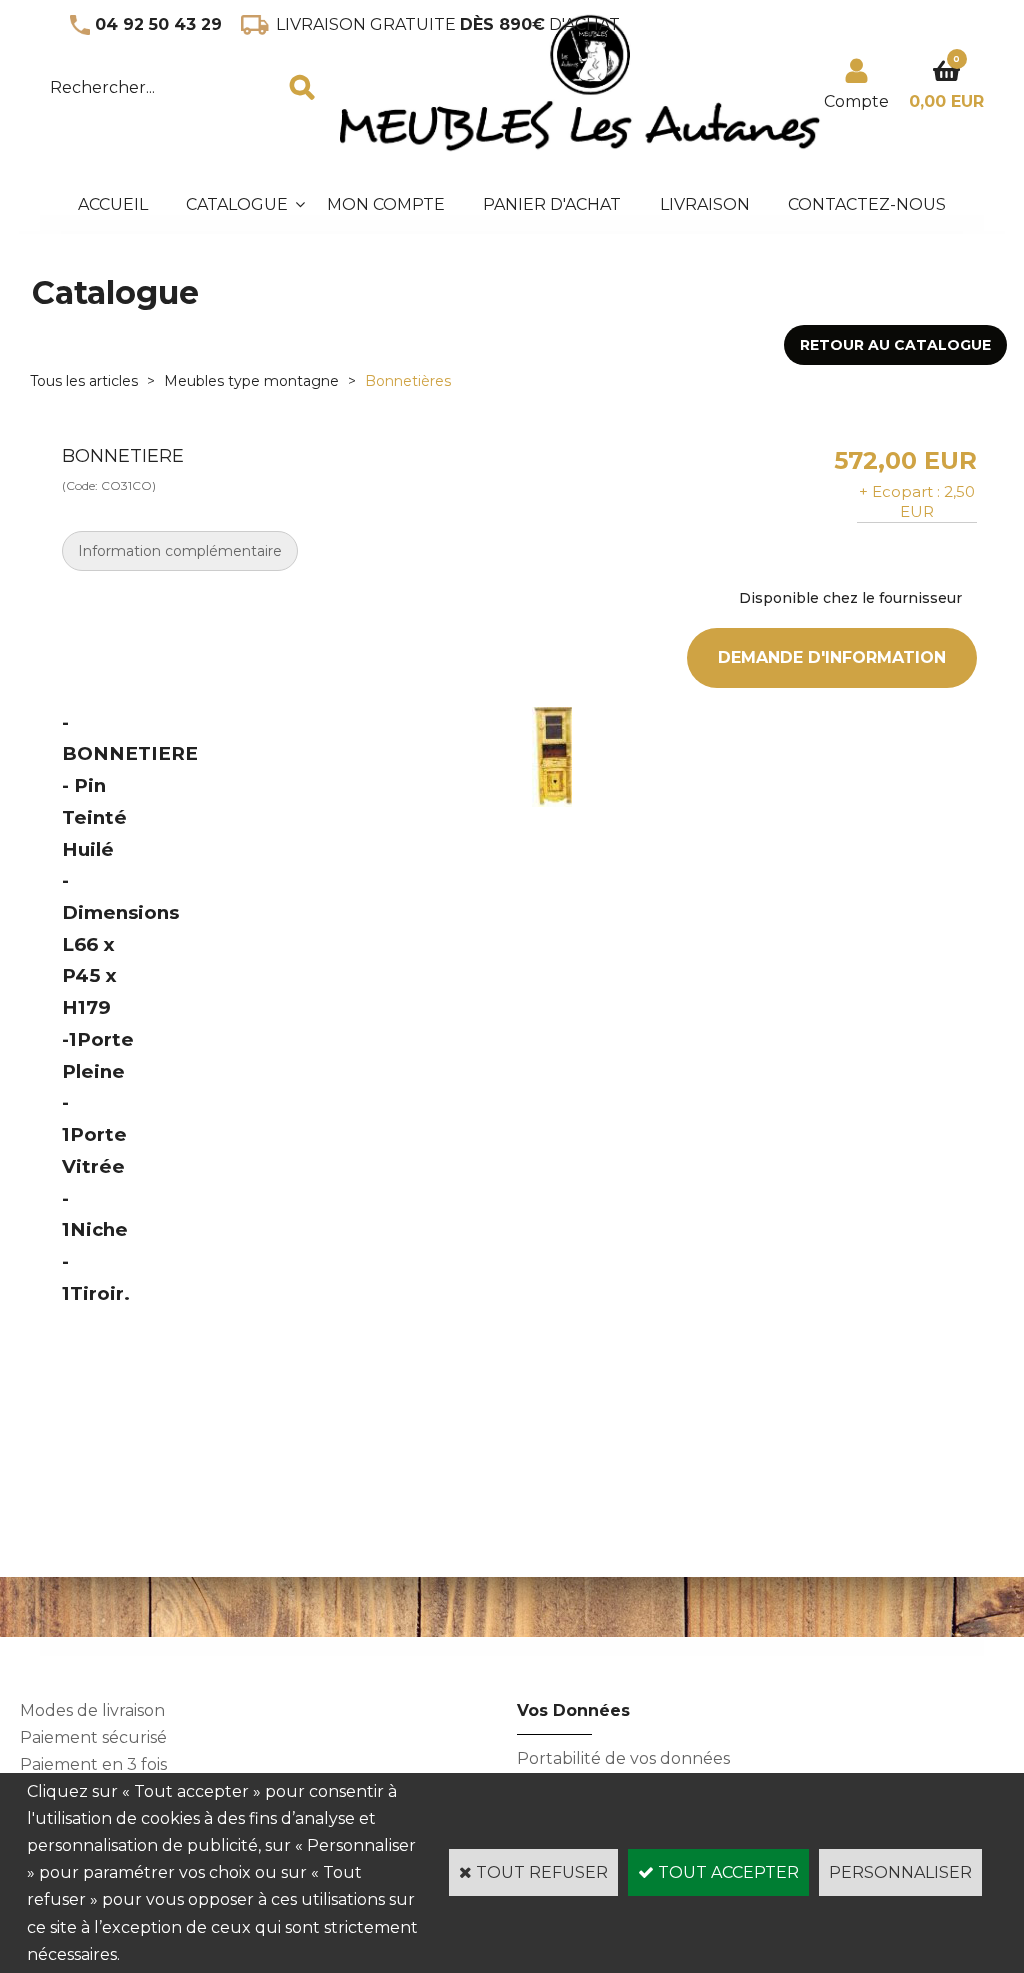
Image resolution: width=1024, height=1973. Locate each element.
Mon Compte (386, 204)
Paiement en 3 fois (93, 1764)
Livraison (705, 204)
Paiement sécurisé (93, 1737)
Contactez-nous (867, 204)
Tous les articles (84, 381)
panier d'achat (552, 204)
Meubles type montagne (251, 381)
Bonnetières (408, 381)
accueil (113, 204)
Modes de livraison (92, 1710)
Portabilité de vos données (623, 1758)
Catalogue (237, 204)
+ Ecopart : (899, 491)
